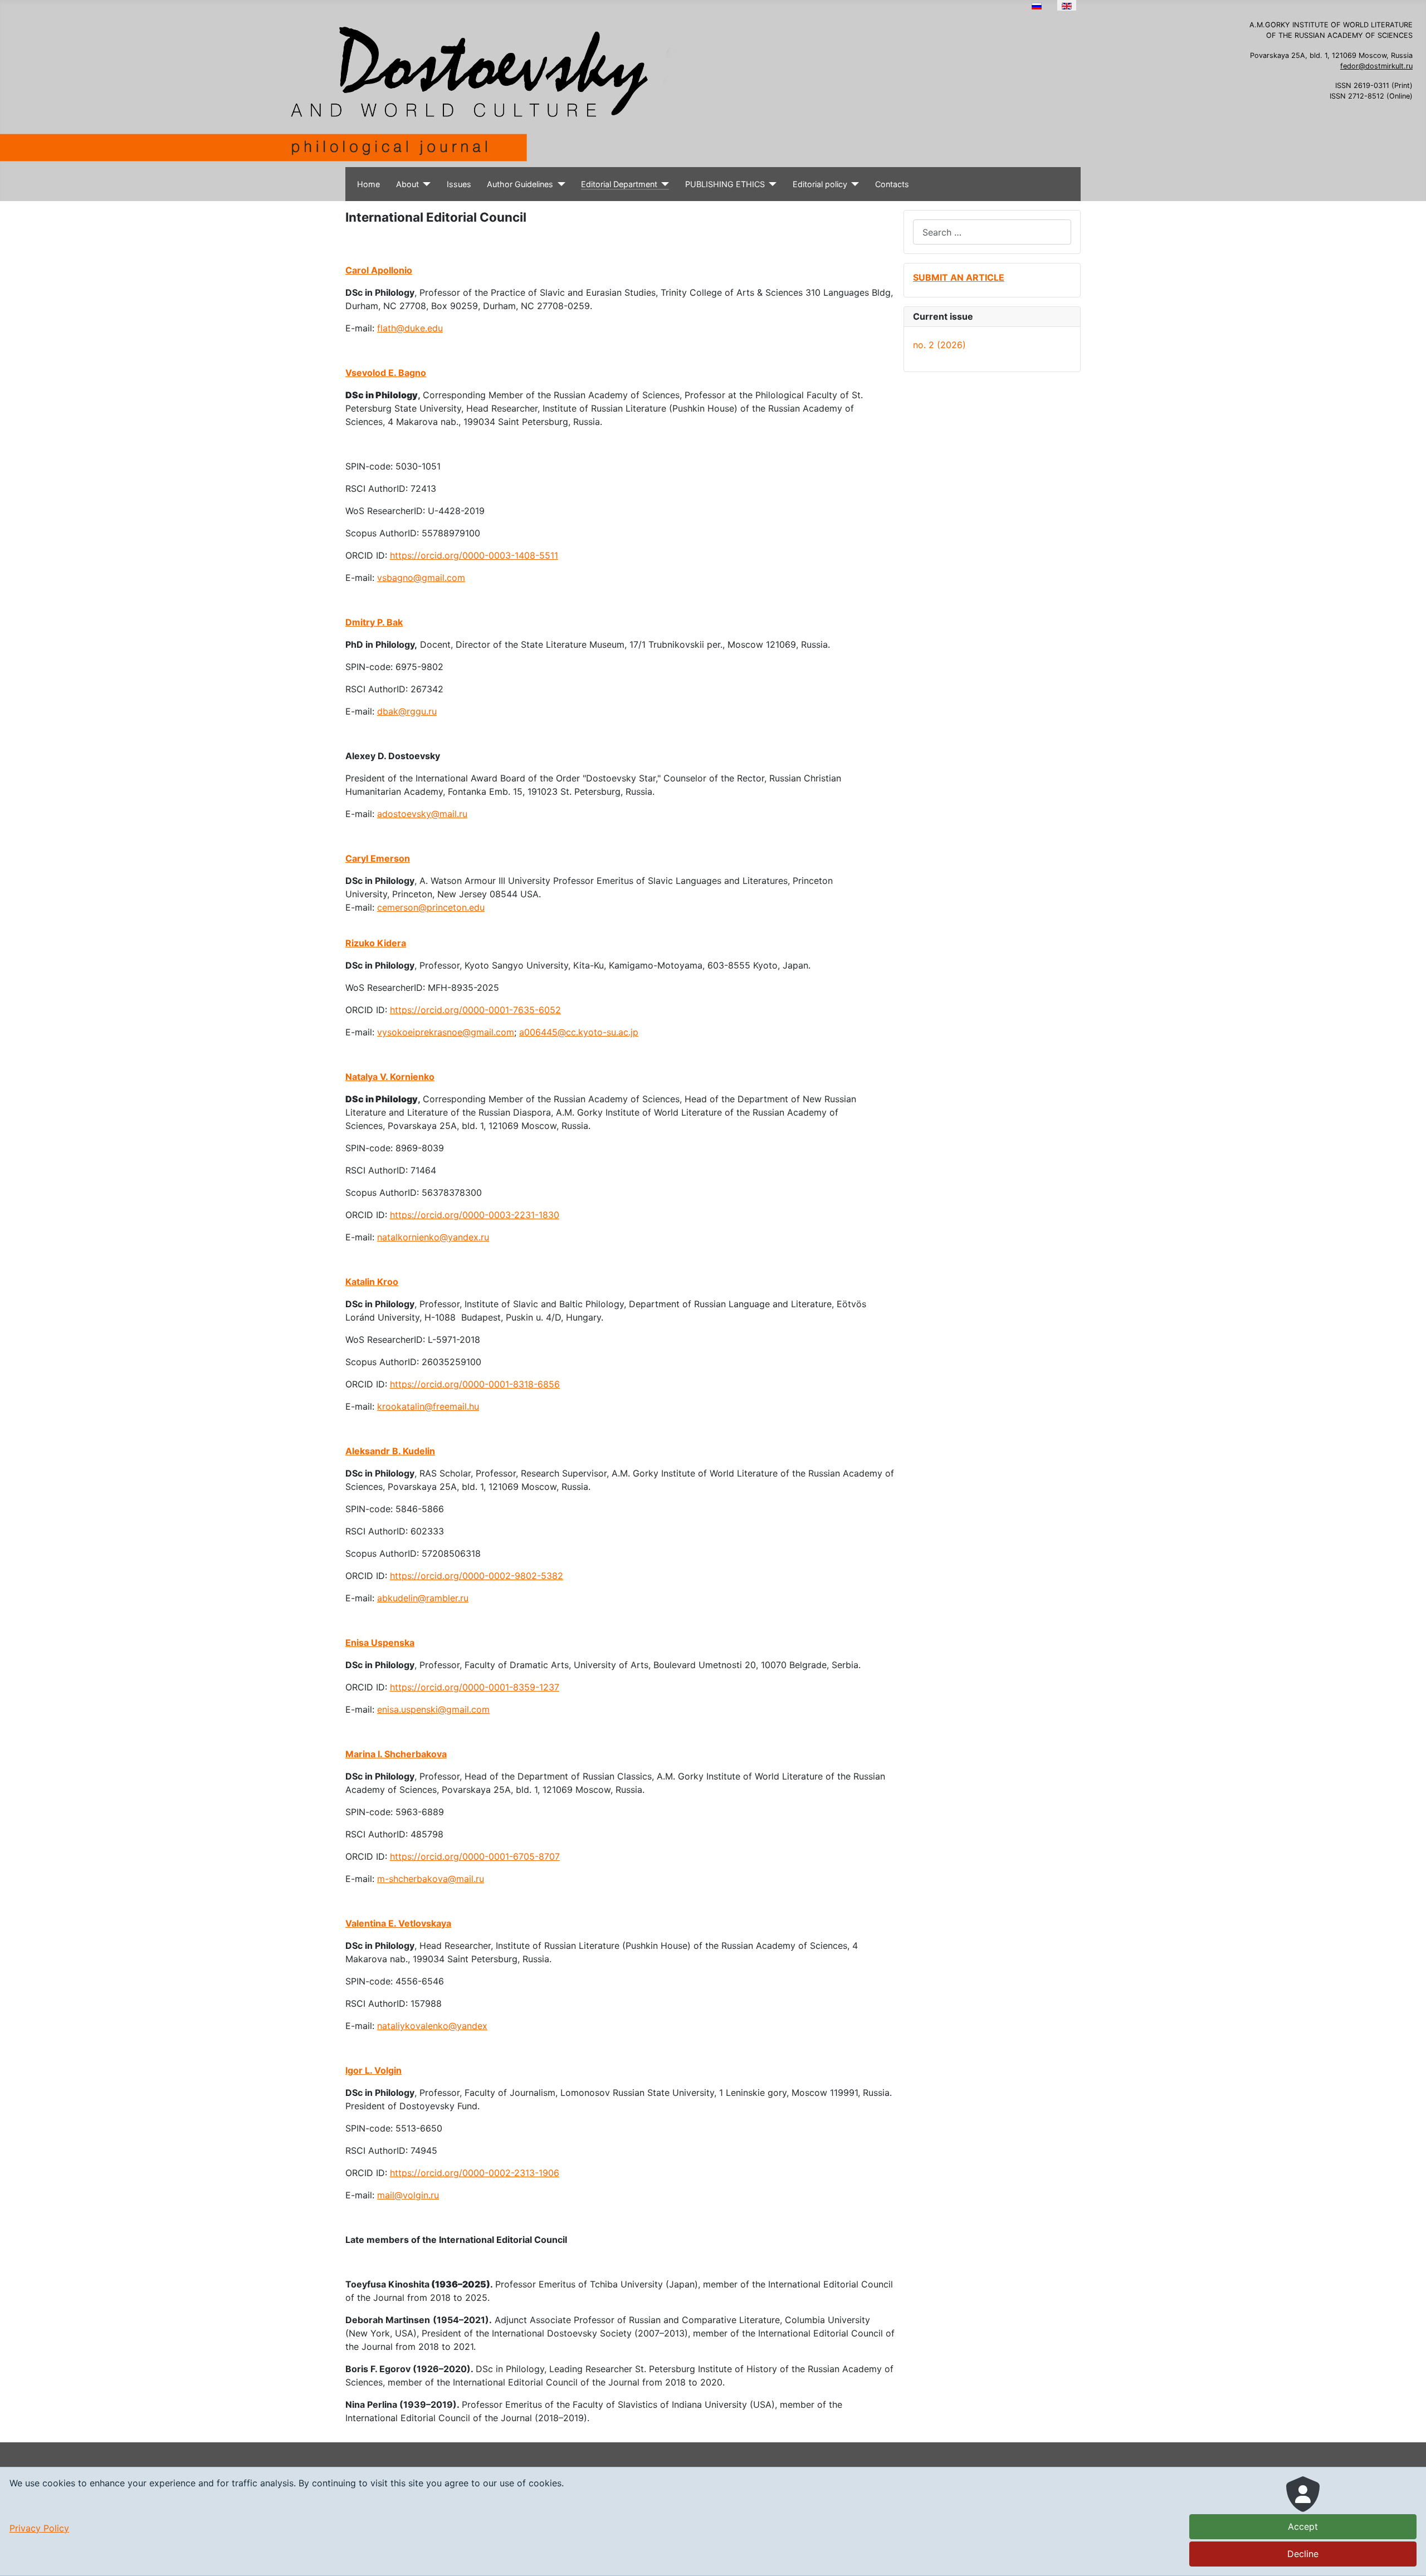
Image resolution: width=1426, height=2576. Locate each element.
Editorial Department (619, 184)
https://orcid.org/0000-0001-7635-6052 (475, 1010)
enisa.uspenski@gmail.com (433, 1709)
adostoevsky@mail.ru (422, 814)
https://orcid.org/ (426, 1384)
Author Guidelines (520, 184)
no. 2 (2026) (939, 345)
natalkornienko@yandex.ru (433, 1237)
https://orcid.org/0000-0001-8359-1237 (475, 1687)
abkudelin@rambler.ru (423, 1598)
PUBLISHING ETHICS (725, 184)
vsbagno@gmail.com (421, 578)
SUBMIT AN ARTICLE (959, 277)
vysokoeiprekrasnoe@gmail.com (446, 1032)
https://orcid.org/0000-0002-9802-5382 (477, 1576)
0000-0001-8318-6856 (511, 1384)
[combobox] (992, 232)
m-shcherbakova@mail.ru (431, 1879)
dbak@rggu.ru (407, 711)
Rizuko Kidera (376, 943)
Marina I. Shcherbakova (396, 1754)
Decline (1303, 2554)
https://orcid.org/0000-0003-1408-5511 (474, 555)
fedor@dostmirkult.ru (1376, 66)
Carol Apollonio (379, 270)
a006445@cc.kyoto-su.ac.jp (579, 1032)
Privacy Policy (39, 2528)
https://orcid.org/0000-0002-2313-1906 (475, 2173)
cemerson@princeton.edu (431, 907)
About (407, 184)
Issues (459, 184)
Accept (1303, 2526)
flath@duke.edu (410, 328)
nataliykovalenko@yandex (432, 2026)
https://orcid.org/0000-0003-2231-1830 (475, 1215)
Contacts (892, 184)
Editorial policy (820, 184)
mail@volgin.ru (408, 2195)
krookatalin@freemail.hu (428, 1406)
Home (368, 184)
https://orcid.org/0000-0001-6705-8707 (475, 1856)
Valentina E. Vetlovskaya (398, 1923)
